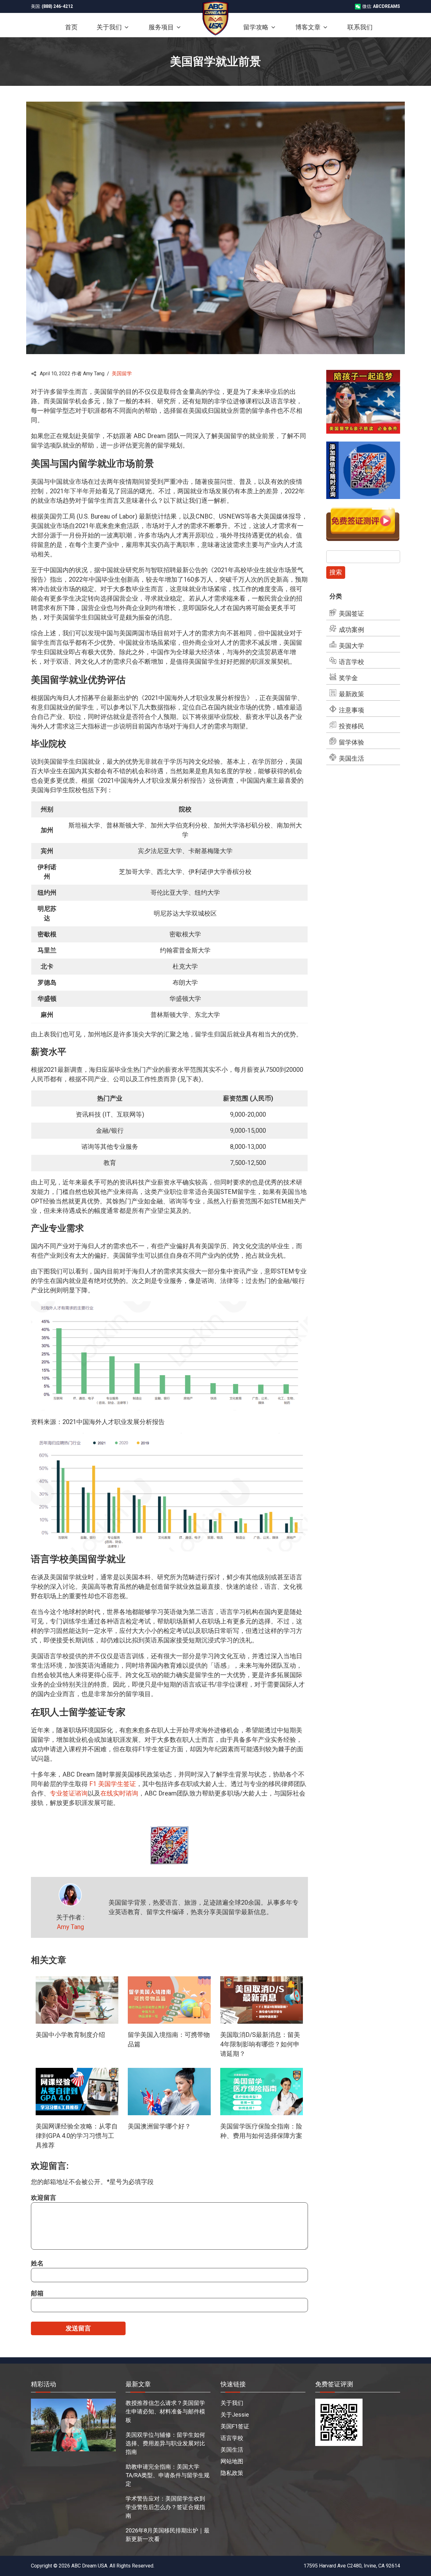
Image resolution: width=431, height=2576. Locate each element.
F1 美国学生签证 (113, 1784)
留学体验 (351, 742)
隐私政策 (232, 2473)
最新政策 (351, 694)
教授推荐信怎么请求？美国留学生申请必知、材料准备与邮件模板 (165, 2411)
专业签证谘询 (69, 1793)
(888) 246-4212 (57, 6)
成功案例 (351, 630)
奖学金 (348, 678)
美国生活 (351, 758)
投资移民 (351, 726)
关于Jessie (235, 2415)
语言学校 (351, 662)
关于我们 (232, 2403)
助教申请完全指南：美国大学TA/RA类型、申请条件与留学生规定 (168, 2475)
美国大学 (351, 646)
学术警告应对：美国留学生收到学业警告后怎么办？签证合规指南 (165, 2507)
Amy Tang (70, 1927)
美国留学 (122, 374)
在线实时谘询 (119, 1793)
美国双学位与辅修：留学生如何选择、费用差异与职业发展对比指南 (165, 2443)
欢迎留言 (44, 2198)
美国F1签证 (235, 2426)
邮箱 (37, 2293)
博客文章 (308, 27)
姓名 (37, 2263)
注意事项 (351, 710)
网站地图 (232, 2461)
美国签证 (351, 614)
